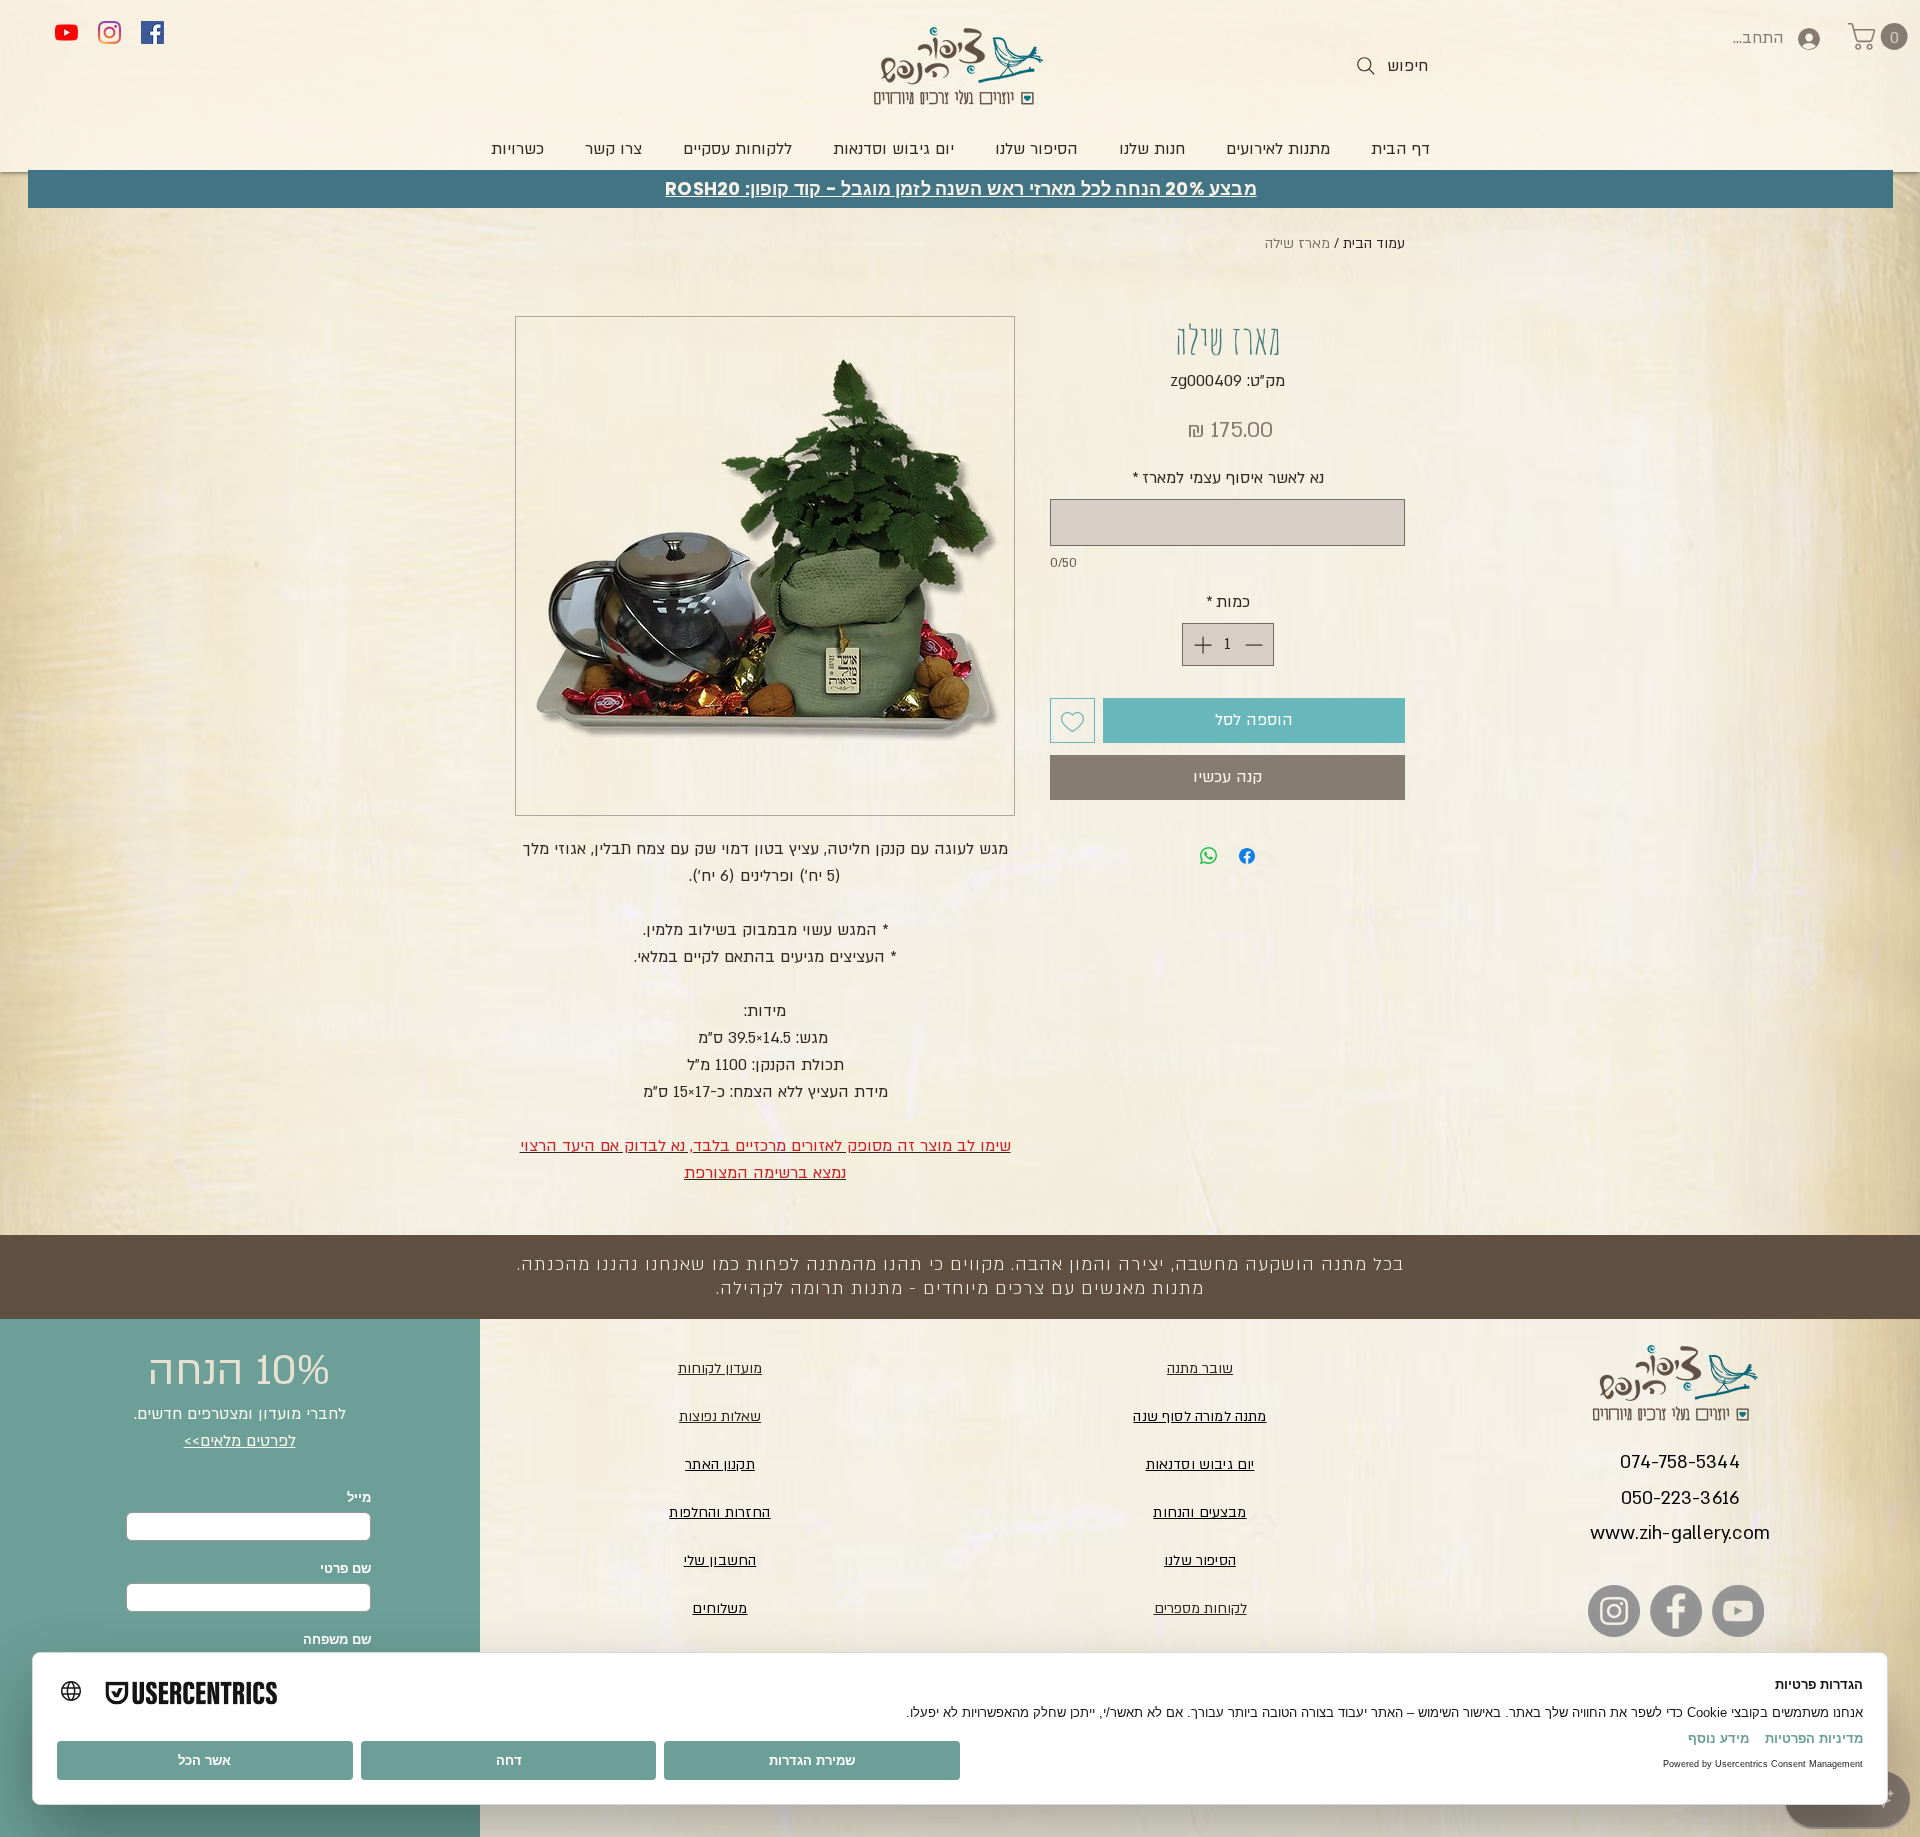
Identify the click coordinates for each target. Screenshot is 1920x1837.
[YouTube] (66, 32)
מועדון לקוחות (720, 1368)
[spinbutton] (1228, 644)
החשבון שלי (720, 1560)
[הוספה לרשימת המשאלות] (1072, 720)
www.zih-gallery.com (1680, 1533)
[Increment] (1200, 644)
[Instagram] (109, 32)
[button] (1881, 36)
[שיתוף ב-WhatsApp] (1209, 856)
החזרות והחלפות (719, 1512)
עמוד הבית (1374, 243)
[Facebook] (152, 32)
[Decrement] (1255, 644)
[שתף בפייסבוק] (1247, 856)
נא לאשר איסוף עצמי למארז (1228, 478)
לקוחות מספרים (1200, 1608)
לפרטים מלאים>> (240, 1441)
